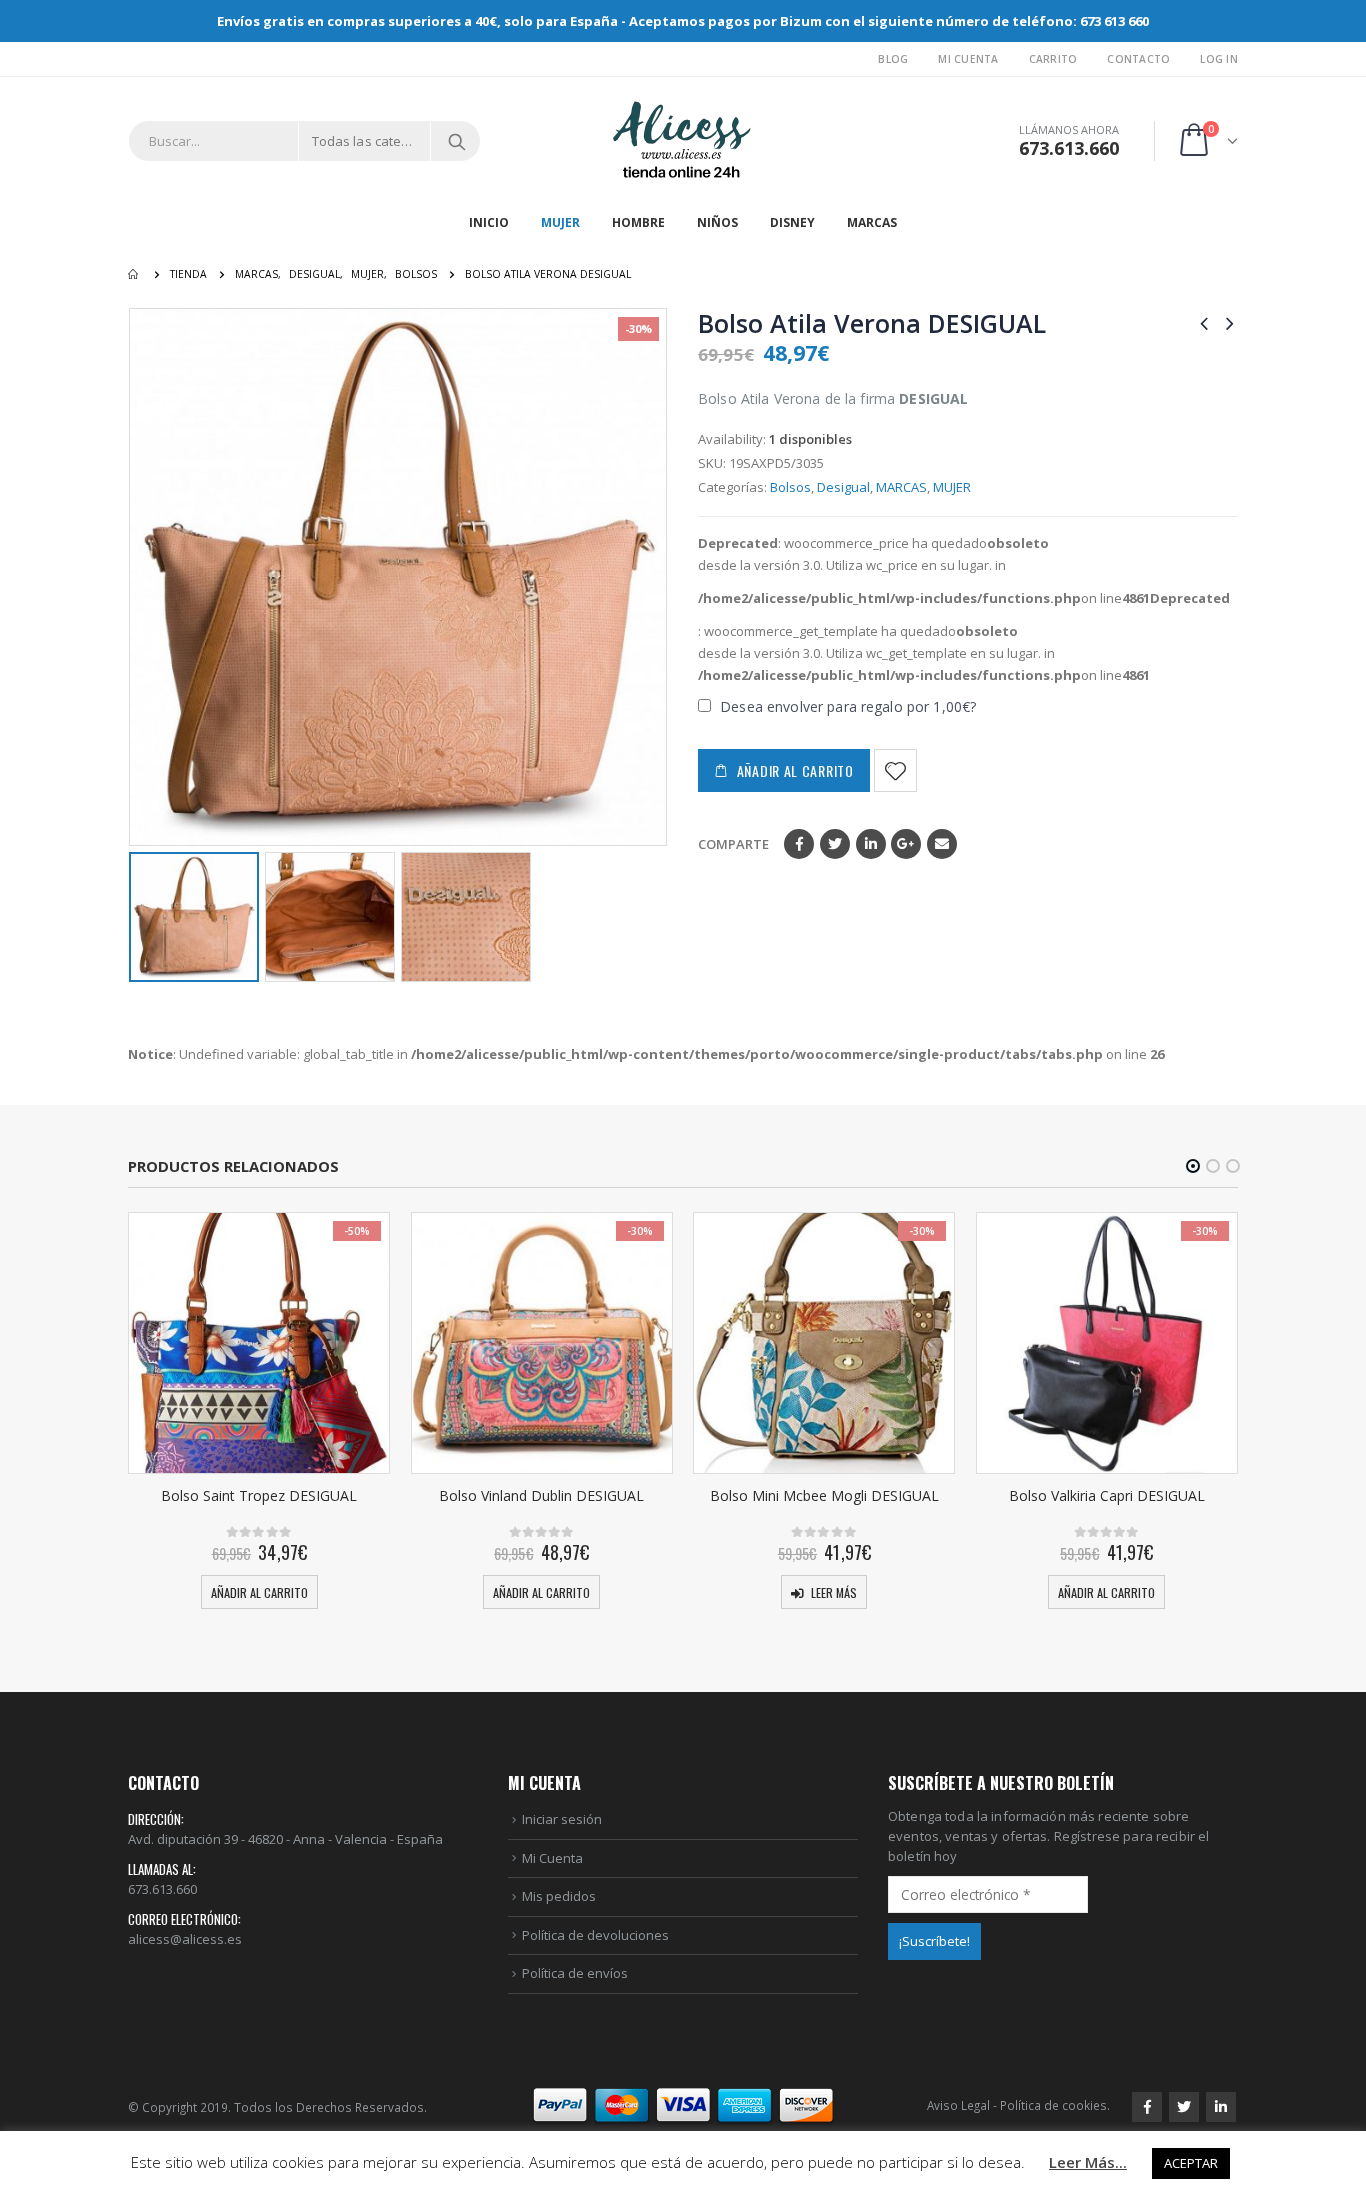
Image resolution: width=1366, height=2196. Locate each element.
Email (942, 844)
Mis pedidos (559, 1896)
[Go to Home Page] (135, 274)
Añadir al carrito (795, 770)
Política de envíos (575, 1973)
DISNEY (792, 222)
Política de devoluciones (595, 1935)
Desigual (843, 487)
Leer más (834, 1592)
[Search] (457, 141)
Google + (906, 844)
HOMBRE (638, 222)
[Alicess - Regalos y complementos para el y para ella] (683, 141)
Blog (893, 59)
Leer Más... (1088, 2162)
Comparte (733, 844)
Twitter (835, 844)
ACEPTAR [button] (1191, 2163)
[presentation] (143, 577)
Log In (1219, 59)
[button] (1193, 1166)
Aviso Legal (958, 2105)
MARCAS (872, 222)
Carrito (1053, 59)
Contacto (1138, 59)
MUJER (560, 222)
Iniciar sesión (562, 1819)
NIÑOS (717, 222)
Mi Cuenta (968, 59)
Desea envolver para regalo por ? (846, 706)
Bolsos (790, 487)
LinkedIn (871, 844)
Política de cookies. (1055, 2105)
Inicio (489, 222)
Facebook (799, 844)
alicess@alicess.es (185, 1939)
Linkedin (1221, 2107)
